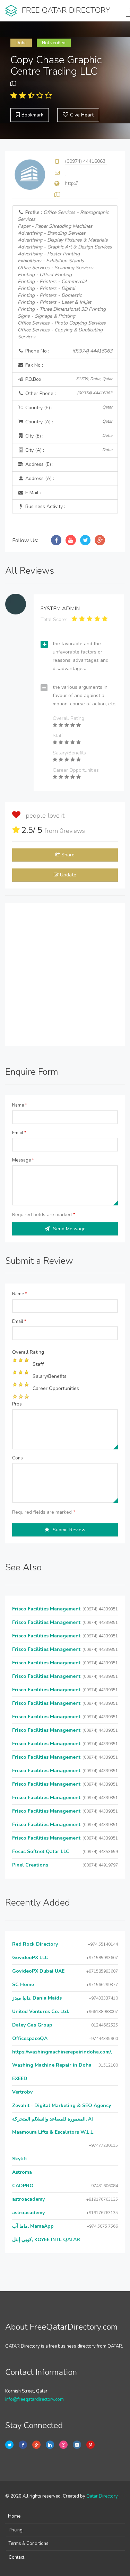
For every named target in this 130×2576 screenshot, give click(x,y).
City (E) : (68, 436)
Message (23, 1160)
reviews (72, 831)
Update (68, 875)
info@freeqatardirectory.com (34, 2399)
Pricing (16, 2530)
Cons (18, 1458)
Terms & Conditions (29, 2544)
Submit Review (69, 1530)
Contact (16, 2557)
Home (14, 2516)
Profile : (65, 275)
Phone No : (68, 351)
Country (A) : (68, 422)
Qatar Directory (102, 2496)
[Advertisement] (65, 974)
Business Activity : (45, 506)
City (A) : (68, 450)
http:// (71, 183)
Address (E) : (39, 464)
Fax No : (33, 365)
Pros (17, 1404)
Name (20, 1105)
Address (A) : (39, 478)
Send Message (69, 1229)
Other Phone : (68, 393)
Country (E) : (68, 408)
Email (19, 1133)
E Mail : (32, 493)
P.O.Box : (68, 379)
